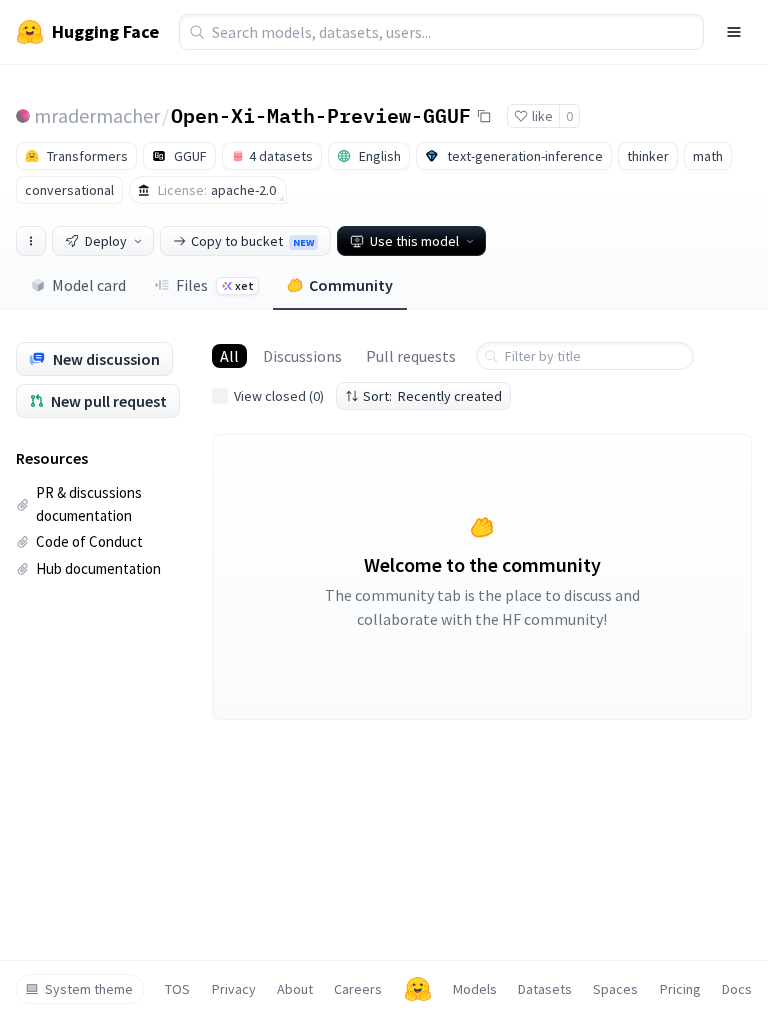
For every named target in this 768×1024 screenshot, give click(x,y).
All (229, 356)
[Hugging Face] (418, 989)
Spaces (615, 989)
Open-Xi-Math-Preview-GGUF (321, 115)
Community (351, 285)
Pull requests (411, 356)
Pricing (680, 989)
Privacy (234, 989)
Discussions (302, 356)
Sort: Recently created (432, 396)
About (295, 989)
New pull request (109, 401)
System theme (89, 989)
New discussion (106, 359)
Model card (89, 285)
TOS (177, 989)
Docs (737, 989)
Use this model (414, 241)
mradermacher (97, 115)
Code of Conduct (89, 541)
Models (475, 989)
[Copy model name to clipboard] (484, 116)
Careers (358, 989)
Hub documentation (98, 568)
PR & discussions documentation (89, 504)
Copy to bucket (252, 241)
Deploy (106, 241)
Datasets (545, 989)
